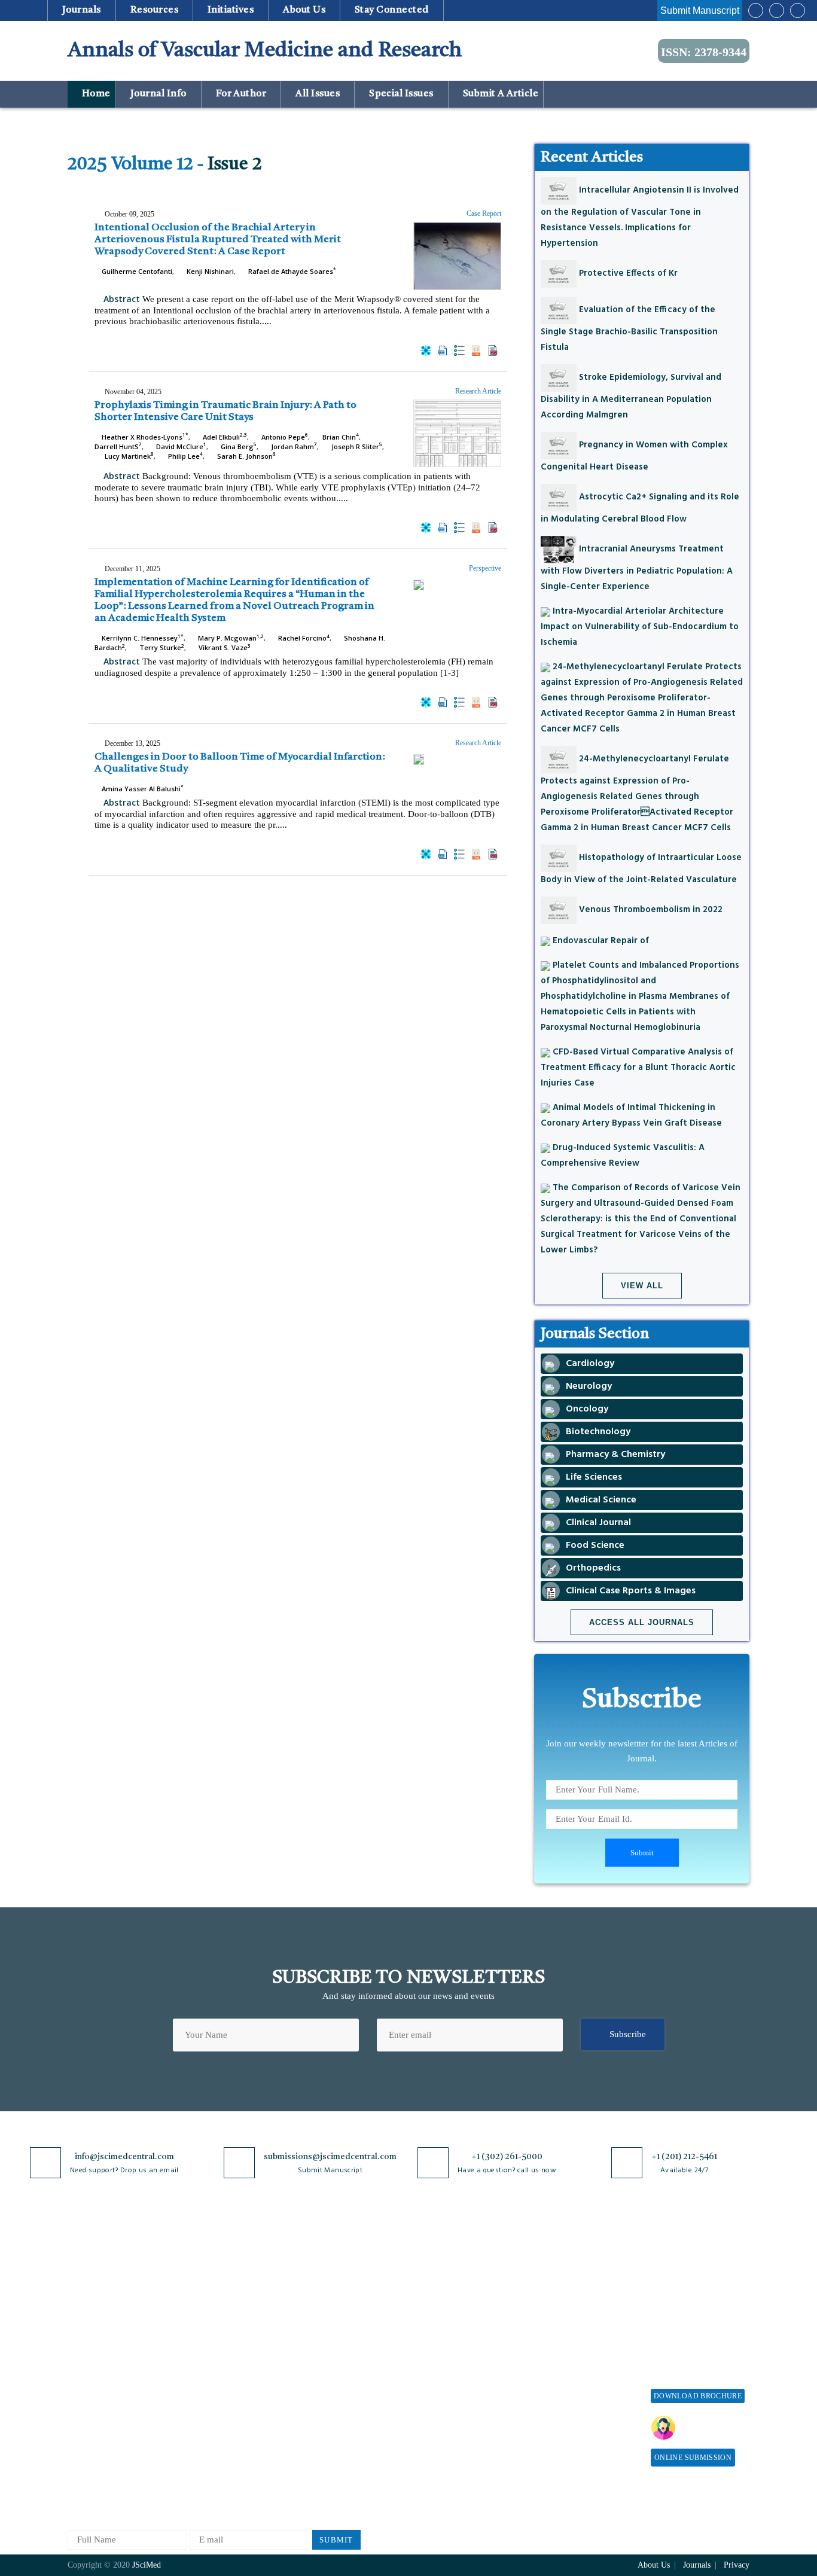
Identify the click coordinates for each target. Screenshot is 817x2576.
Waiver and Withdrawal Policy (578, 2307)
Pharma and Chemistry (223, 2488)
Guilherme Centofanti (136, 271)
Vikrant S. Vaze (224, 647)
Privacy (737, 2565)
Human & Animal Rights (339, 2360)
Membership (557, 2351)
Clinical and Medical (219, 2350)
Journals (81, 10)
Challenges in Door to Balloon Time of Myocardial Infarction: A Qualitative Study (240, 763)
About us (304, 10)
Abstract (121, 299)
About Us (86, 2290)
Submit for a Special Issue (690, 2335)
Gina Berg (238, 446)
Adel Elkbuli (224, 437)
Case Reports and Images (227, 2330)
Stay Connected (392, 10)
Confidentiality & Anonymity (325, 2425)
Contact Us (88, 2380)
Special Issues (402, 94)
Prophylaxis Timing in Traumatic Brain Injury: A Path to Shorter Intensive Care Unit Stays (225, 411)
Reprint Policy (562, 2371)
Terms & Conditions (330, 2341)
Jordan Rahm (293, 446)
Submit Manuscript (700, 10)
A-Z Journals (205, 2271)
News (78, 2400)
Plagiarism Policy (433, 2310)
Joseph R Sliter (356, 446)
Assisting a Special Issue (697, 2310)
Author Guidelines (434, 2409)
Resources (154, 10)
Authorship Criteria (436, 2271)
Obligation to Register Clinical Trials (334, 2455)
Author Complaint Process (449, 2330)
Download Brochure (698, 2396)
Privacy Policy (320, 2290)
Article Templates (433, 2431)
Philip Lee (185, 456)
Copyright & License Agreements (331, 2316)
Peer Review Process (438, 2290)
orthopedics (202, 2468)
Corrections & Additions (446, 2389)
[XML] (459, 350)
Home (95, 94)
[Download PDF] (493, 350)
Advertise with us (567, 2391)
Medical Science (211, 2409)
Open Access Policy (329, 2271)
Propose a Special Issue (695, 2290)
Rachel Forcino (303, 638)
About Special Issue (688, 2271)
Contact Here (712, 2428)
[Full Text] (476, 350)
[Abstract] (426, 350)
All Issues (318, 94)
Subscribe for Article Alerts (120, 2310)
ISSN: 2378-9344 (704, 52)
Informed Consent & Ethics (344, 2380)
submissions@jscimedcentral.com (330, 2157)
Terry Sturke (161, 647)
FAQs (78, 2420)
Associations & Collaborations (563, 2436)
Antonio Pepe (284, 437)
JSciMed (147, 2565)
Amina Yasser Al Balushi (142, 789)
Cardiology (201, 2310)
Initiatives (231, 10)
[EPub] (443, 350)
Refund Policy (561, 2332)
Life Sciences (205, 2389)
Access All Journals (642, 1622)
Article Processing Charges (569, 2276)
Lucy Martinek (128, 456)
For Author (241, 94)
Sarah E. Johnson (246, 456)
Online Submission (693, 2458)
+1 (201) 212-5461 (684, 2157)
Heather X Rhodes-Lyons (144, 437)
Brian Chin (340, 437)
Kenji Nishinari (209, 271)
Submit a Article (499, 94)
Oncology (198, 2448)
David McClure (180, 446)
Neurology (200, 2429)
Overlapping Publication (446, 2369)
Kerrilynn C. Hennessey (142, 638)
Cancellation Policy (436, 2350)
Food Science (205, 2369)
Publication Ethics (327, 2400)
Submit (336, 2540)
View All (642, 1286)
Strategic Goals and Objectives (104, 2335)
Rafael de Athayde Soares (291, 271)
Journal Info (158, 94)
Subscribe (628, 2034)
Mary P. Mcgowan (230, 638)
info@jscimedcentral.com (124, 2157)
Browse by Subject (215, 2290)
